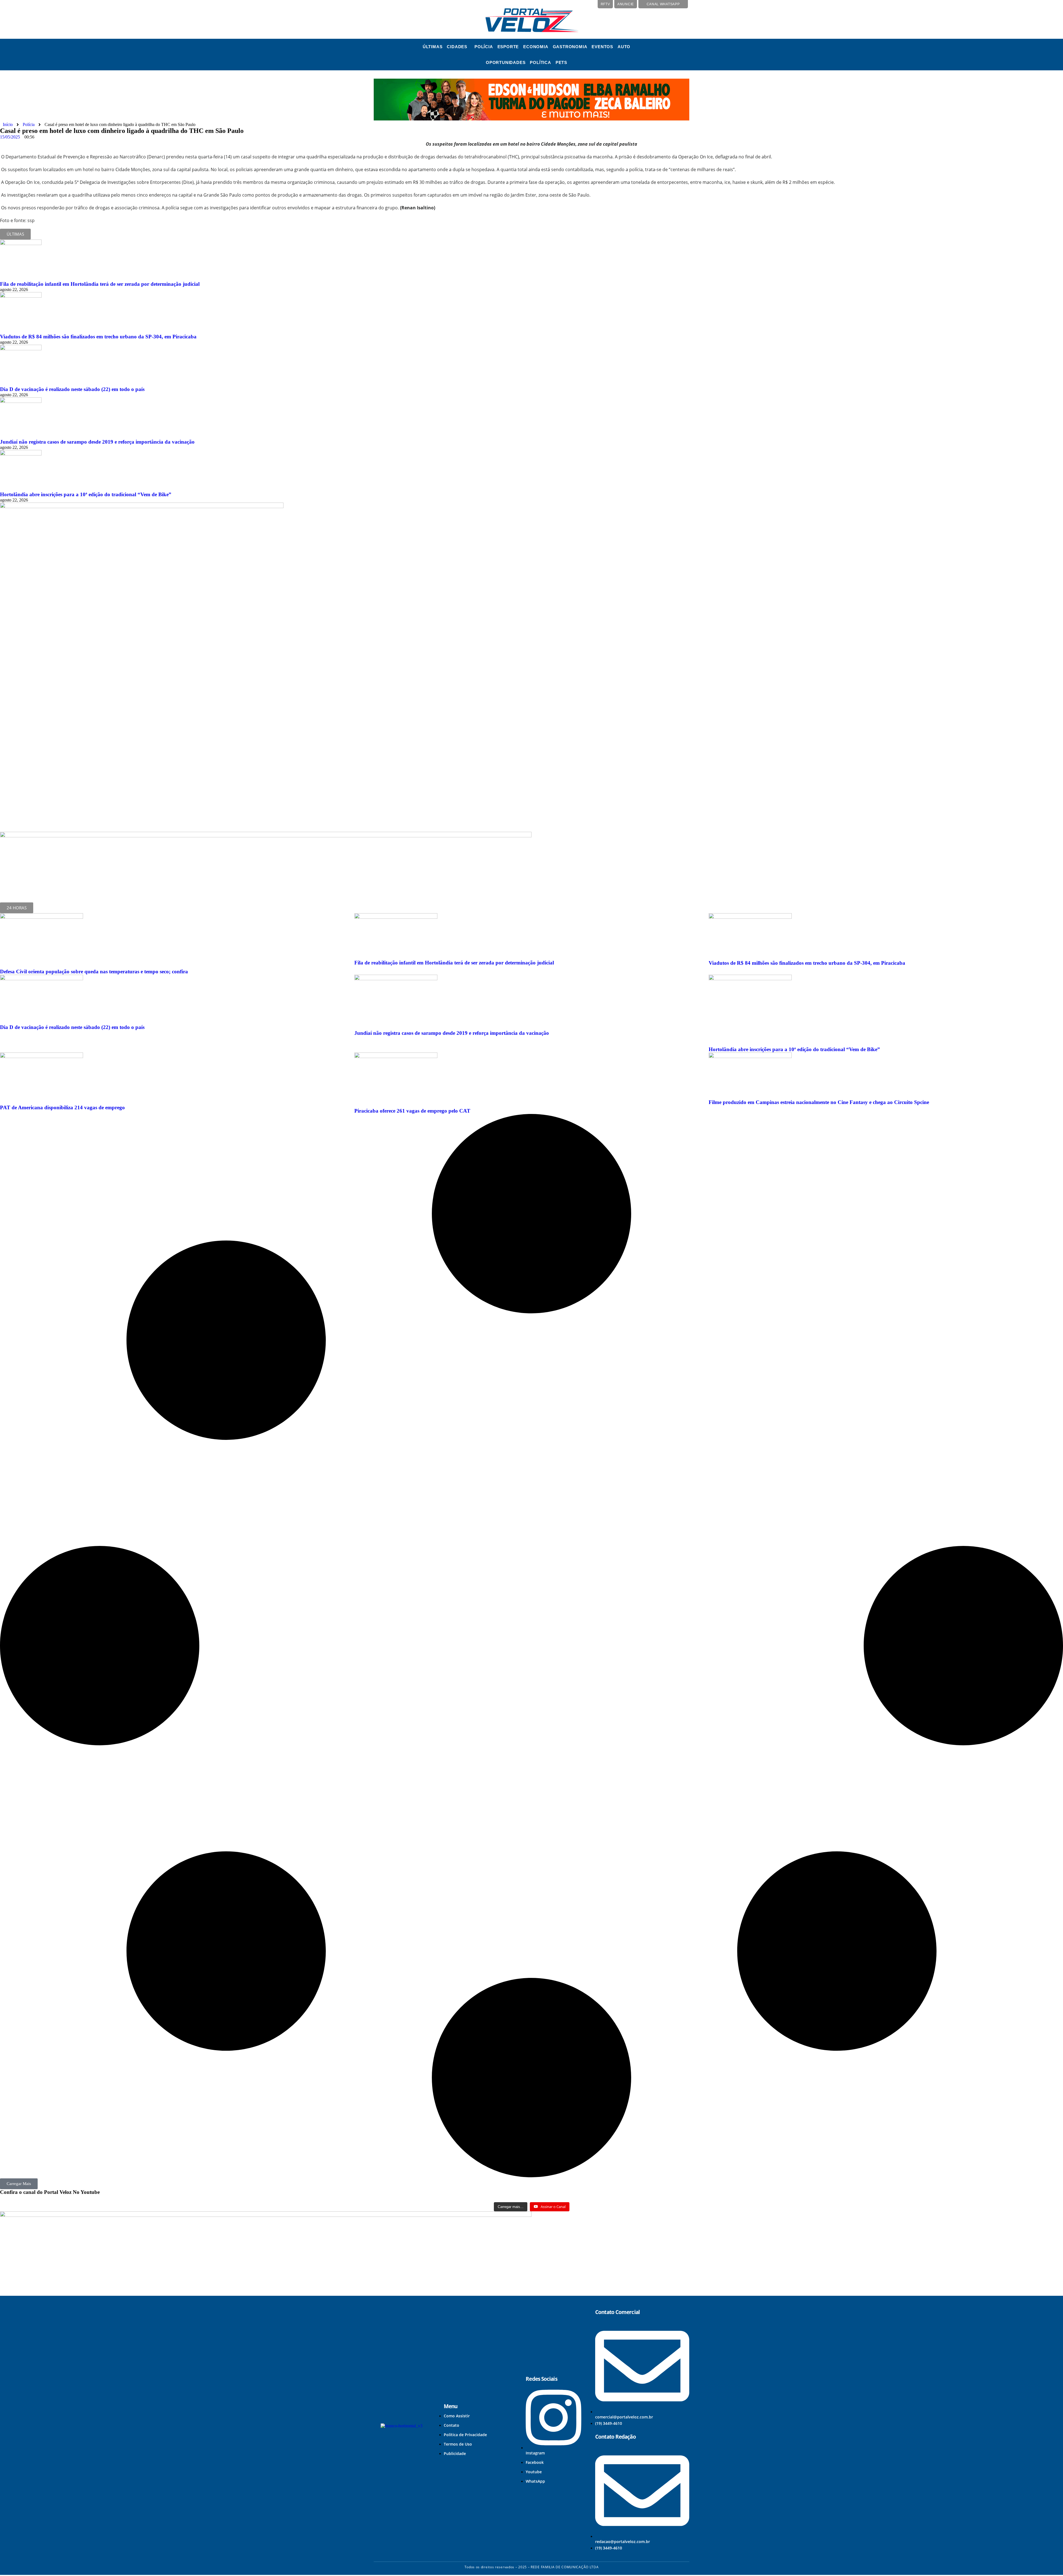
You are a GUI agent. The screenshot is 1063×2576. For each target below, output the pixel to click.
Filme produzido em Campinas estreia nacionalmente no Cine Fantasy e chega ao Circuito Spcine (819, 1102)
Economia (536, 47)
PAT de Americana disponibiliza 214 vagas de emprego (62, 1107)
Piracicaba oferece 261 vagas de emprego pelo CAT (412, 1111)
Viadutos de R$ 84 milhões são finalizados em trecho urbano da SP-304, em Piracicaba (98, 337)
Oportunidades (506, 62)
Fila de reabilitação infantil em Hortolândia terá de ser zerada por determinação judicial (100, 284)
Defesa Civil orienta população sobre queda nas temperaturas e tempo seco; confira (94, 972)
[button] (458, 47)
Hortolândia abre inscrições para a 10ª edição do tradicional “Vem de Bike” (86, 494)
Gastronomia (570, 47)
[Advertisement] (51, 780)
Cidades (457, 47)
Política (540, 62)
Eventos (602, 47)
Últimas (433, 47)
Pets (561, 62)
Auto (624, 47)
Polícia (484, 47)
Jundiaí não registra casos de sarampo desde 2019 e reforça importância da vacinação (97, 442)
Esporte (508, 47)
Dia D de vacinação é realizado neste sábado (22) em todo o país (72, 389)
